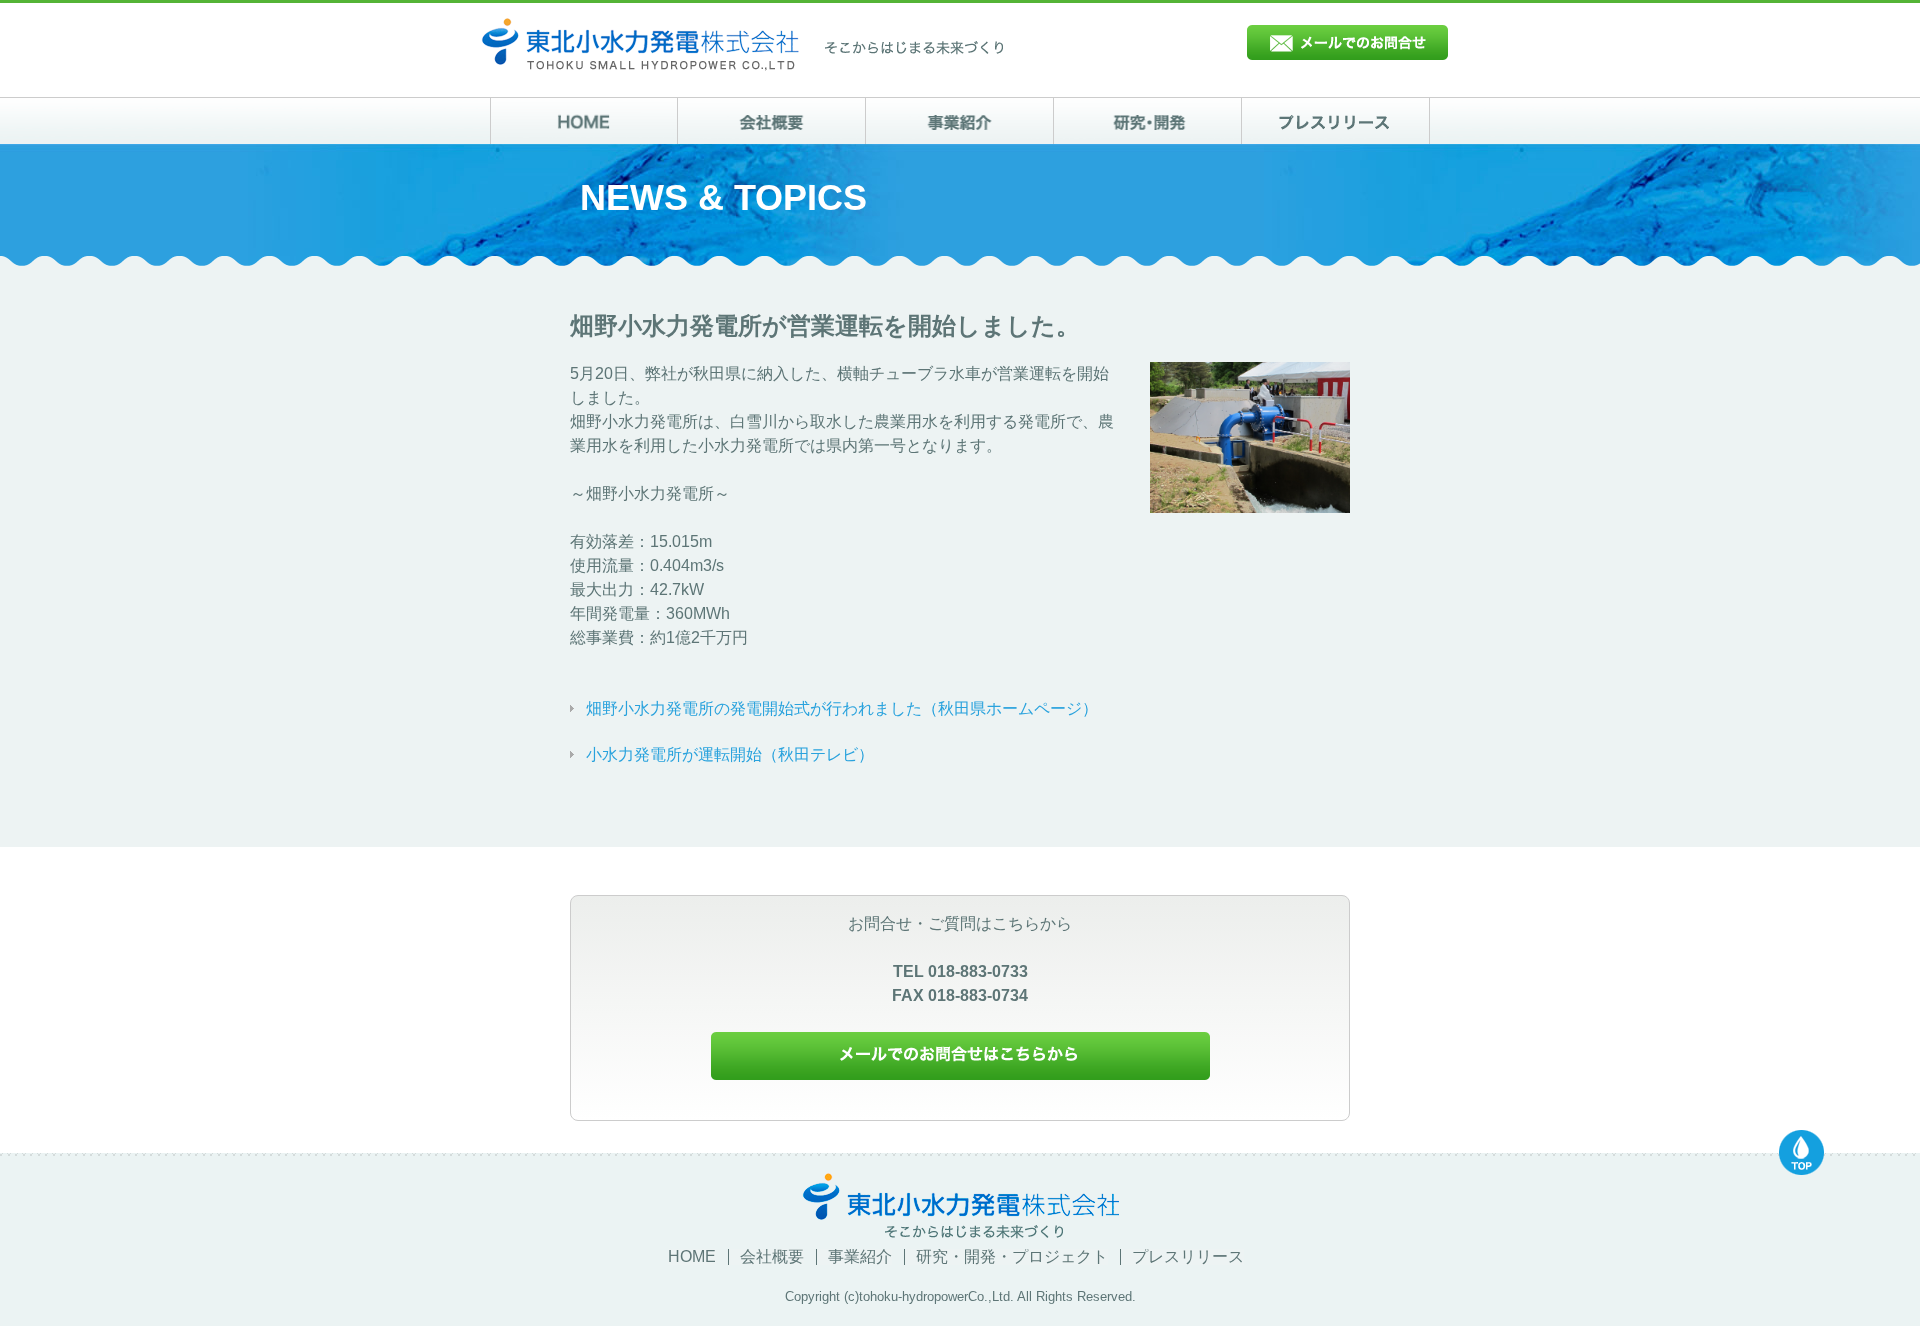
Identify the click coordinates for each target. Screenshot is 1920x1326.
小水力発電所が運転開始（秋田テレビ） (730, 754)
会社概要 (772, 1257)
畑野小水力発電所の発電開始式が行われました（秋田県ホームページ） (842, 708)
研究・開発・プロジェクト (1012, 1257)
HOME (692, 1257)
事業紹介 (860, 1257)
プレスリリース (1188, 1257)
